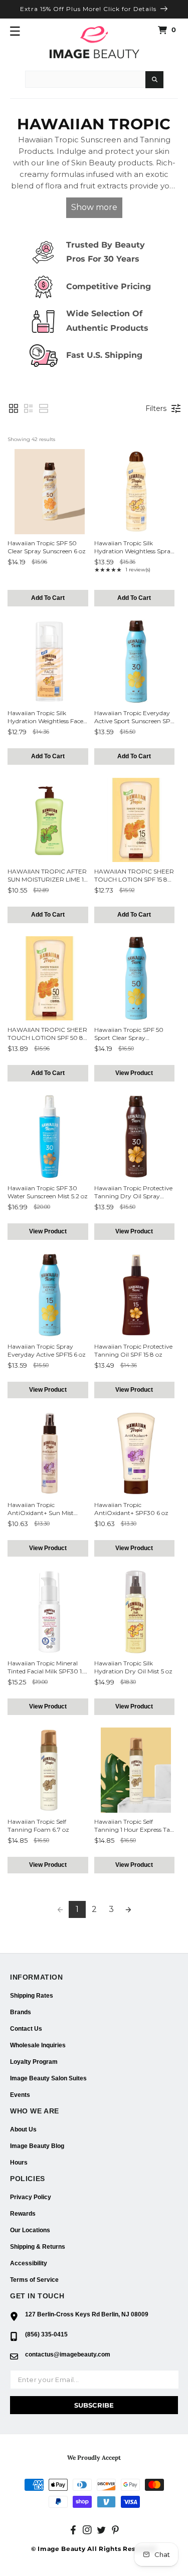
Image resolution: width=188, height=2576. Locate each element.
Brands (21, 2012)
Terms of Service (34, 2280)
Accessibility (29, 2263)
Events (20, 2095)
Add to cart (48, 598)
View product (134, 1073)
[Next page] (128, 1909)
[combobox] (85, 79)
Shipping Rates (32, 1996)
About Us (23, 2129)
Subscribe (94, 2405)
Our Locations (30, 2230)
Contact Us (26, 2029)
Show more (94, 207)
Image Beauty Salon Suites (48, 2078)
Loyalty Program (34, 2062)
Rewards (23, 2214)
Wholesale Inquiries (38, 2045)
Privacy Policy (31, 2197)
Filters (156, 408)
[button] (15, 31)
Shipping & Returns (38, 2247)
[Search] (154, 80)
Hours (19, 2163)
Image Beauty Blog (37, 2146)
